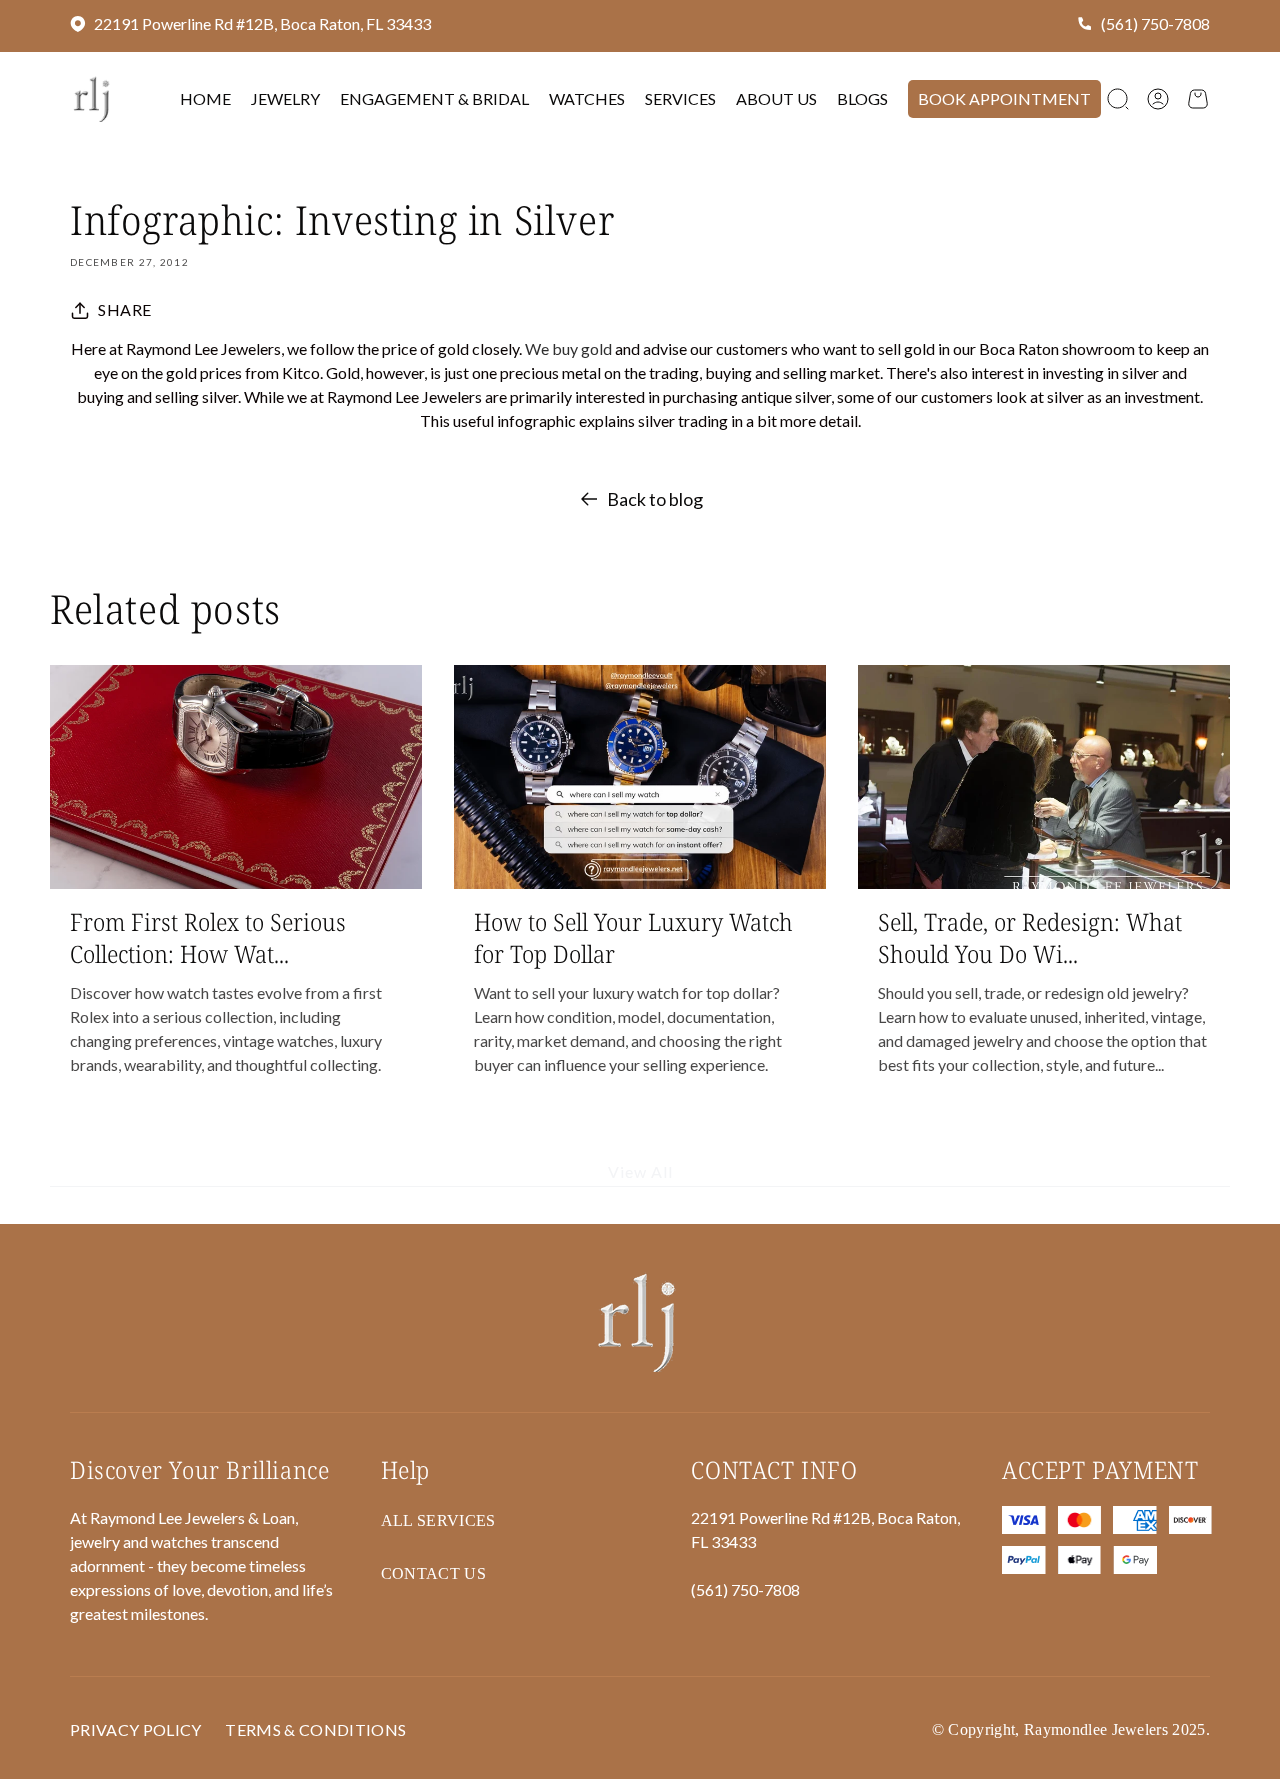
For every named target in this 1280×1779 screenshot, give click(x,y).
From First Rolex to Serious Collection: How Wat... (208, 937)
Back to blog (655, 499)
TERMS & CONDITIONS (315, 1729)
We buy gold (568, 348)
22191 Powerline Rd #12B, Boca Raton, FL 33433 (262, 23)
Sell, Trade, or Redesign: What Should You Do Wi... (1030, 937)
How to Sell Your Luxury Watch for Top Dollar (633, 937)
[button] (1118, 99)
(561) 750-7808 (1155, 23)
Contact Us (433, 1573)
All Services (438, 1520)
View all (640, 1172)
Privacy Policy (135, 1729)
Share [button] (125, 309)
